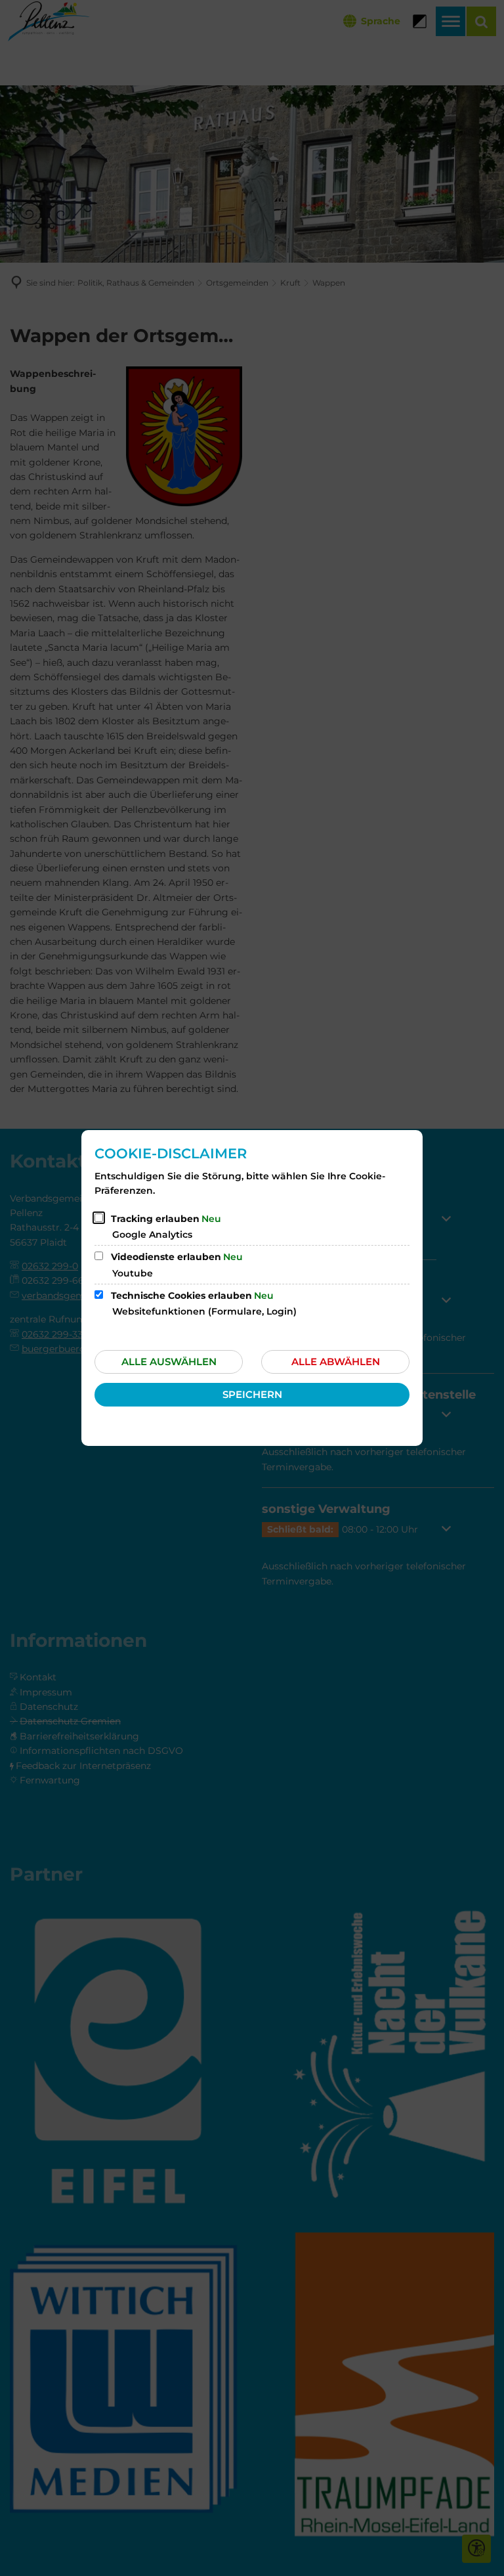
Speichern (252, 1394)
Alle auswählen (169, 1362)
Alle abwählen (336, 1362)
